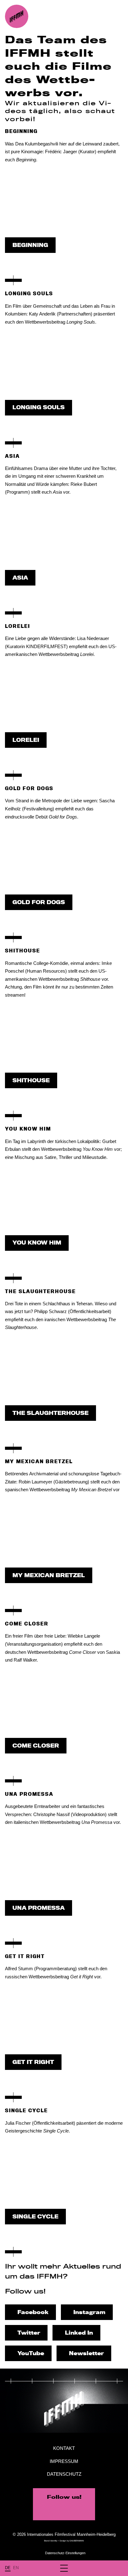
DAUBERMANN (77, 2541)
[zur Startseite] (17, 16)
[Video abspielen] (64, 202)
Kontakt (64, 2448)
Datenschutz (64, 2474)
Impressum (64, 2461)
